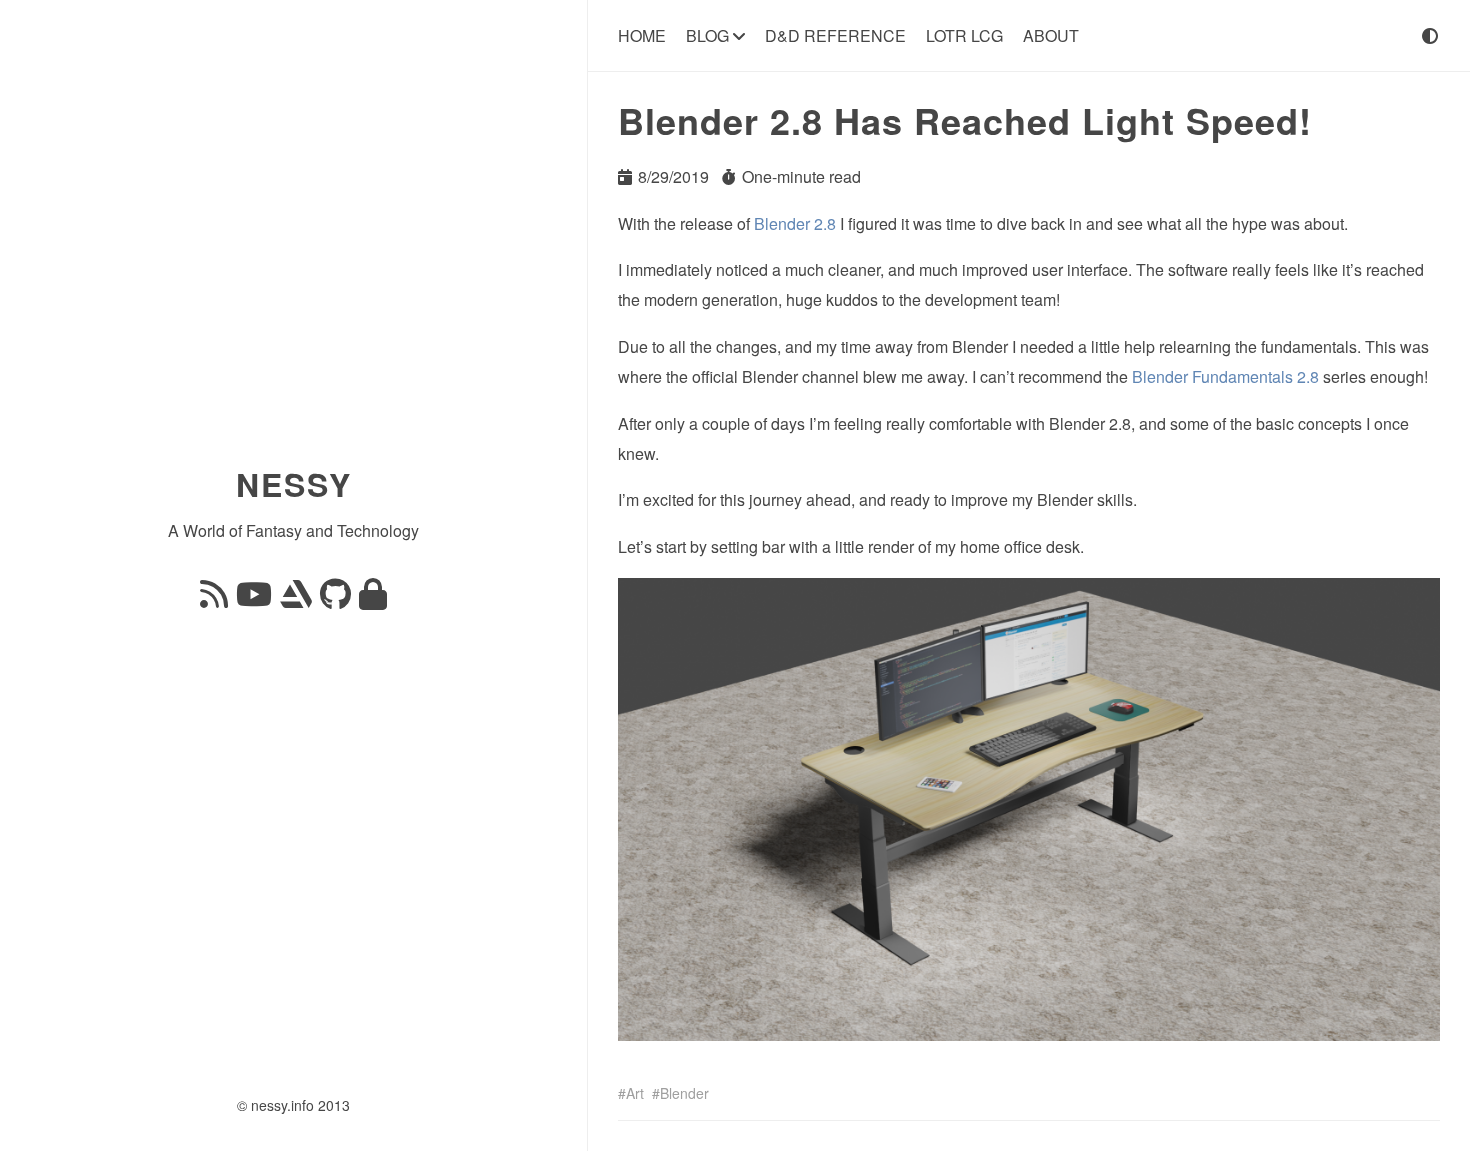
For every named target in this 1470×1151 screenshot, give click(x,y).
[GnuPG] (373, 599)
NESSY (294, 484)
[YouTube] (254, 599)
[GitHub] (335, 599)
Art (635, 1093)
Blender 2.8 (795, 223)
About (1051, 35)
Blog (709, 35)
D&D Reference (835, 35)
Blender (684, 1093)
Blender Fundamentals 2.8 (1225, 376)
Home (642, 35)
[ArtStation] (296, 599)
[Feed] (214, 599)
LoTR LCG (964, 35)
